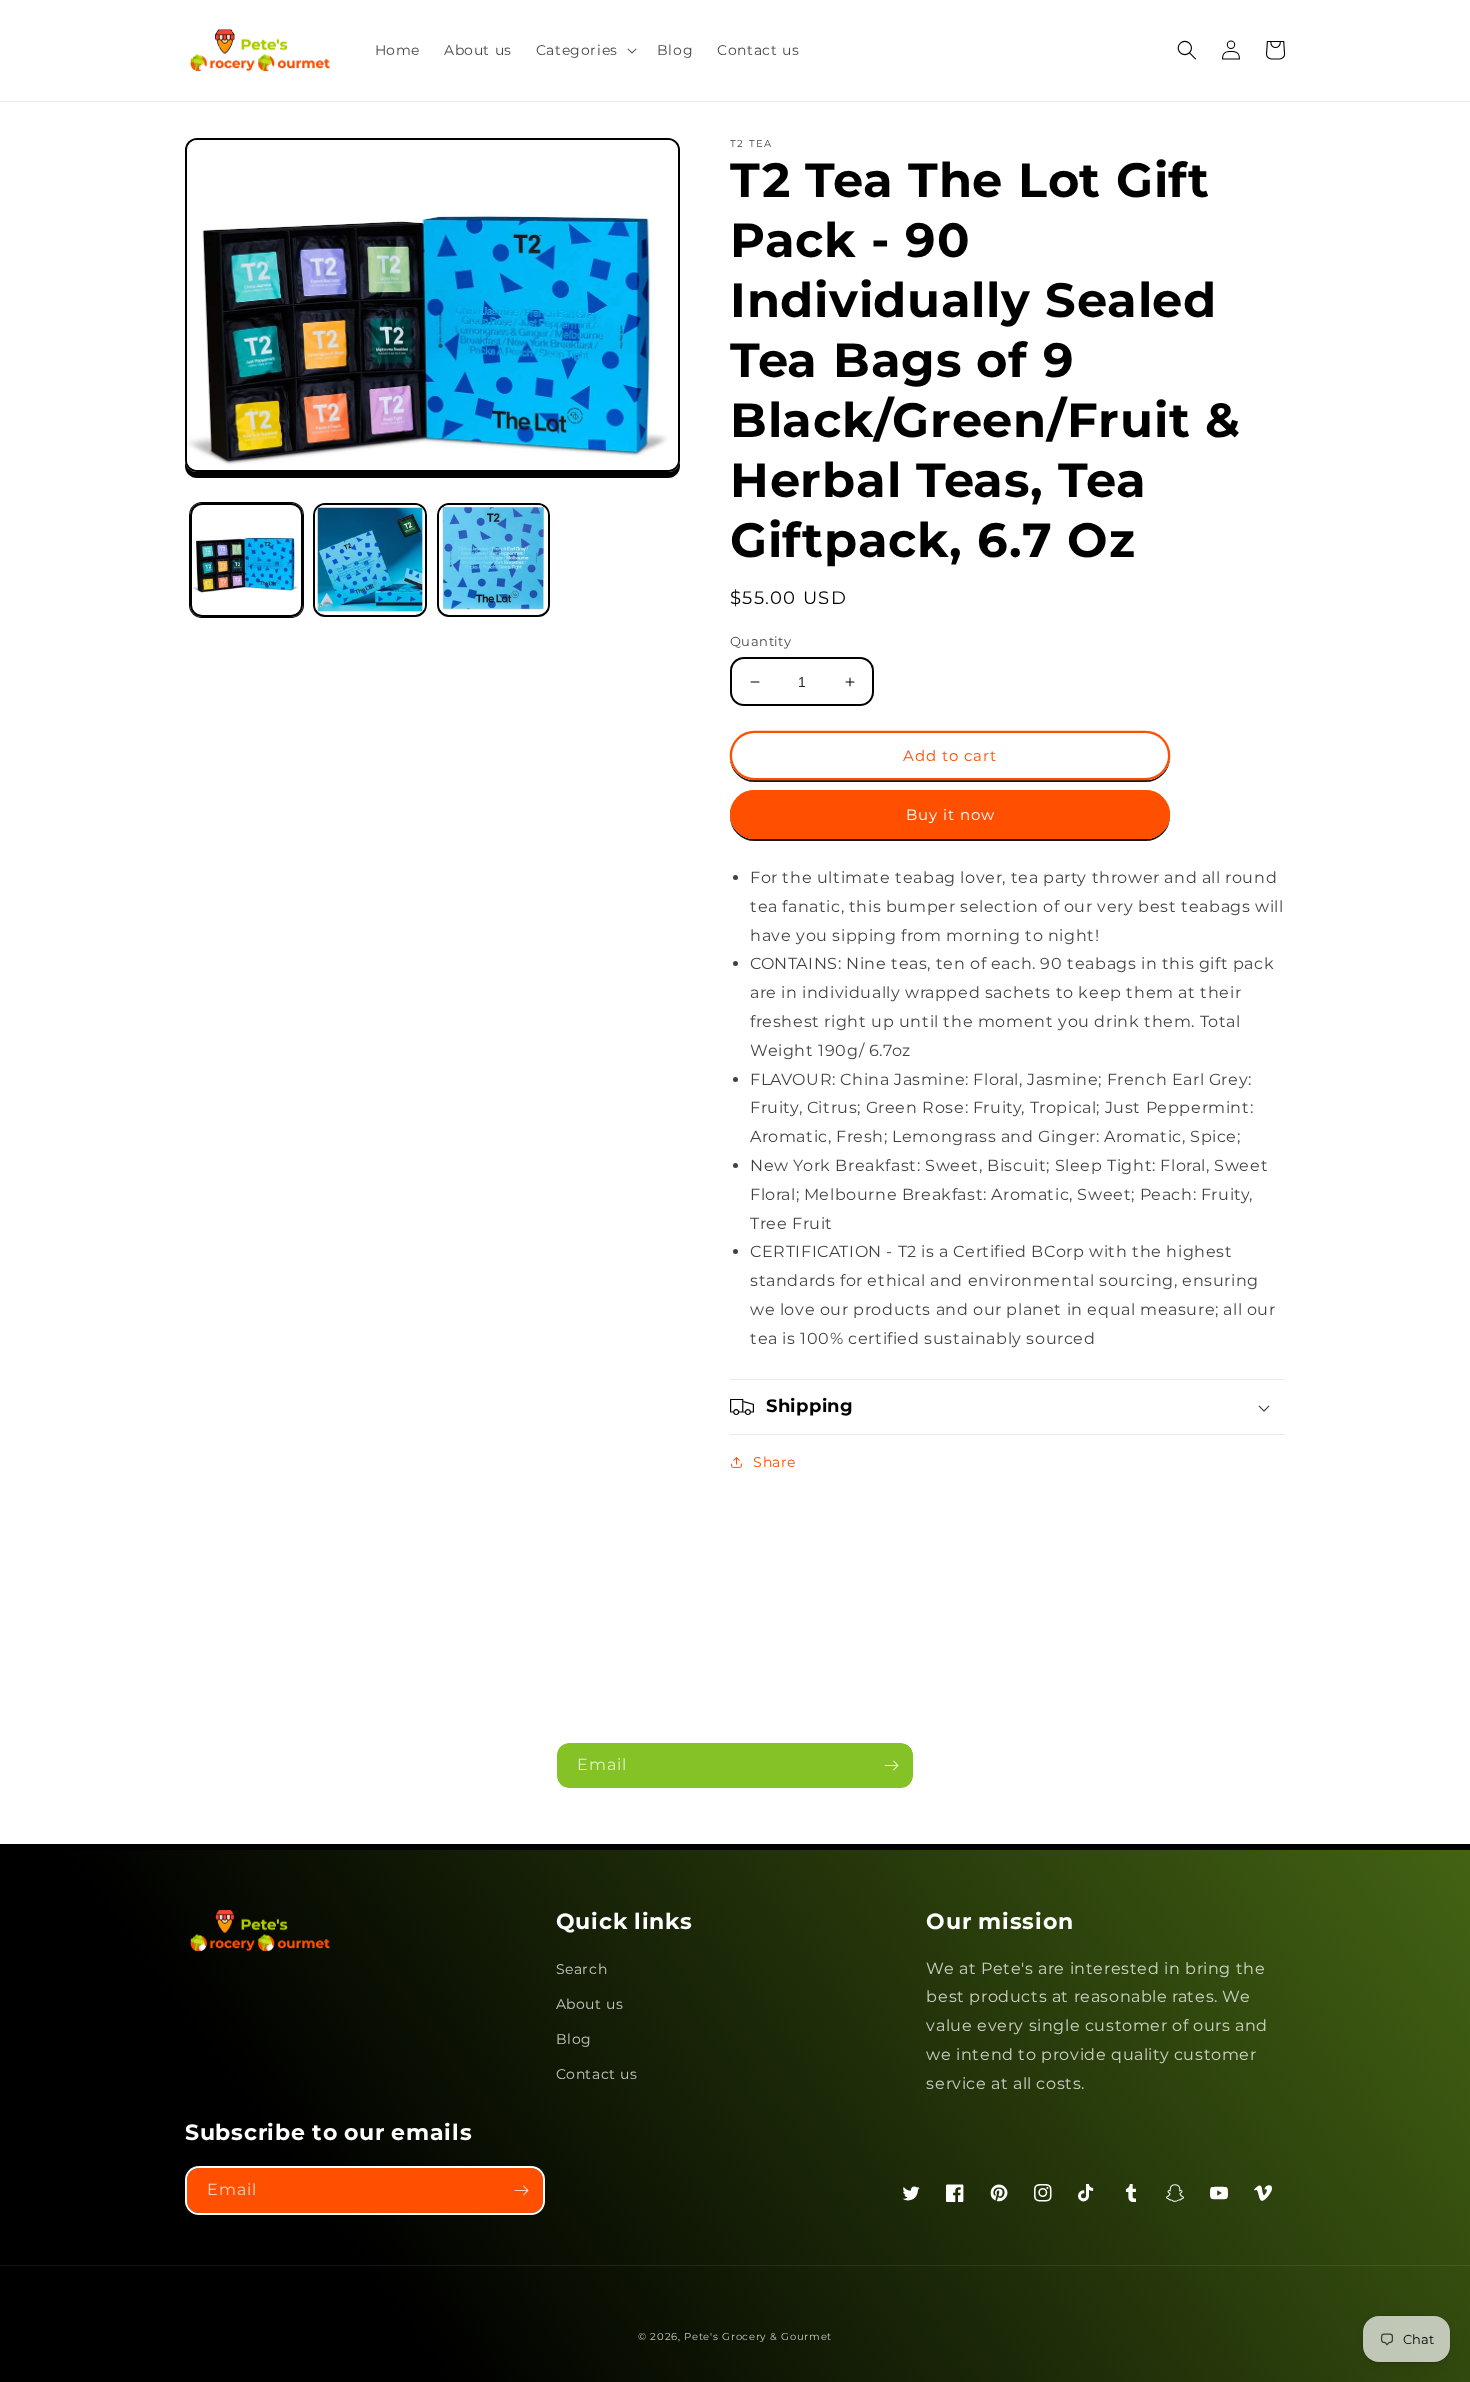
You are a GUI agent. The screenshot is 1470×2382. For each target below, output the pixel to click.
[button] (584, 50)
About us (590, 2004)
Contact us (597, 2074)
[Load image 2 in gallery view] (369, 559)
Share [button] (774, 1462)
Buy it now (950, 814)
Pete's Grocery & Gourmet (758, 2336)
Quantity (760, 641)
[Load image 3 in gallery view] (493, 559)
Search (582, 1969)
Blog (574, 2039)
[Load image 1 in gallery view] (246, 559)
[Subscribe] (891, 1765)
